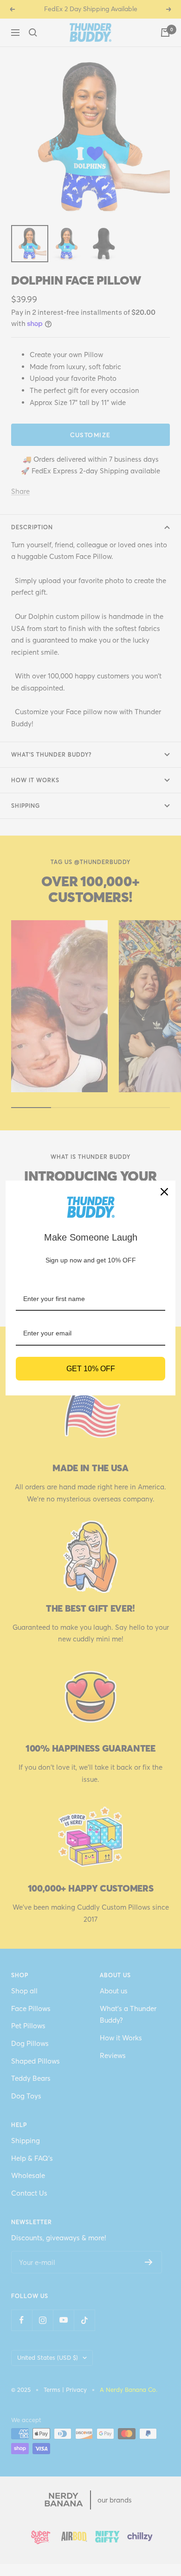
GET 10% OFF (91, 1369)
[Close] (164, 1192)
